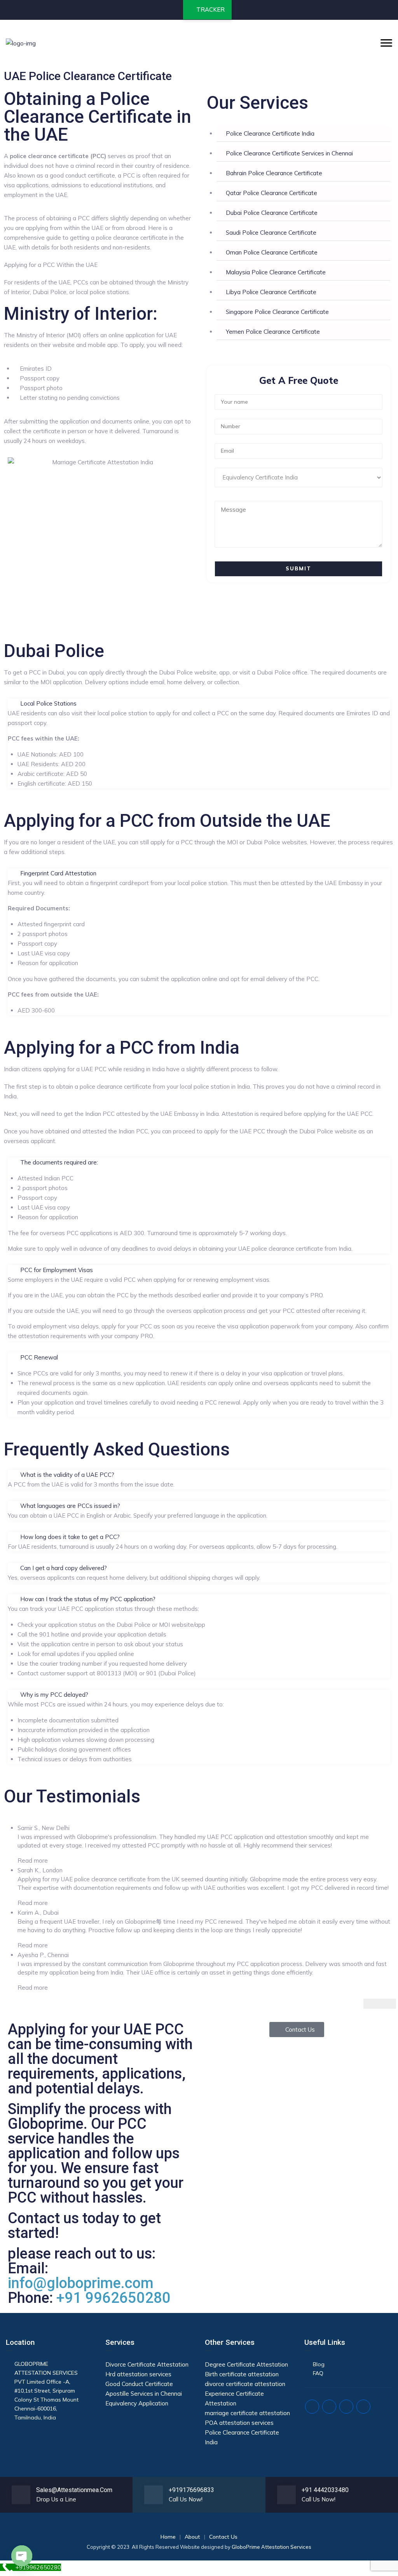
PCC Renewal (39, 1357)
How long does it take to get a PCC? (70, 1537)
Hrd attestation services (138, 2374)
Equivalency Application (137, 2403)
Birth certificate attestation (242, 2374)
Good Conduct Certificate (139, 2384)
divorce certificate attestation (245, 2384)
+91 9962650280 (113, 2298)
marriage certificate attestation (247, 2413)
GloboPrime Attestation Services (271, 2547)
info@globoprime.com (81, 2283)
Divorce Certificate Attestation (147, 2364)
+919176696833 (191, 2490)
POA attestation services (239, 2423)
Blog (319, 2364)
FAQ (318, 2373)
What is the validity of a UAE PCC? (67, 1475)
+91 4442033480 (325, 2490)
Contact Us (223, 2537)
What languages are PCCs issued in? (70, 1506)
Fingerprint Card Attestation (58, 873)
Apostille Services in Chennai (144, 2394)
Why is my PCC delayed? (54, 1695)
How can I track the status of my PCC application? (88, 1599)
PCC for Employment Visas (57, 1270)
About (192, 2537)
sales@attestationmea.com (74, 2490)
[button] (199, 703)
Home (168, 2537)
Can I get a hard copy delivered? (64, 1568)
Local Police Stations (48, 703)
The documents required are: (59, 1162)
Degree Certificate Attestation (246, 2364)
